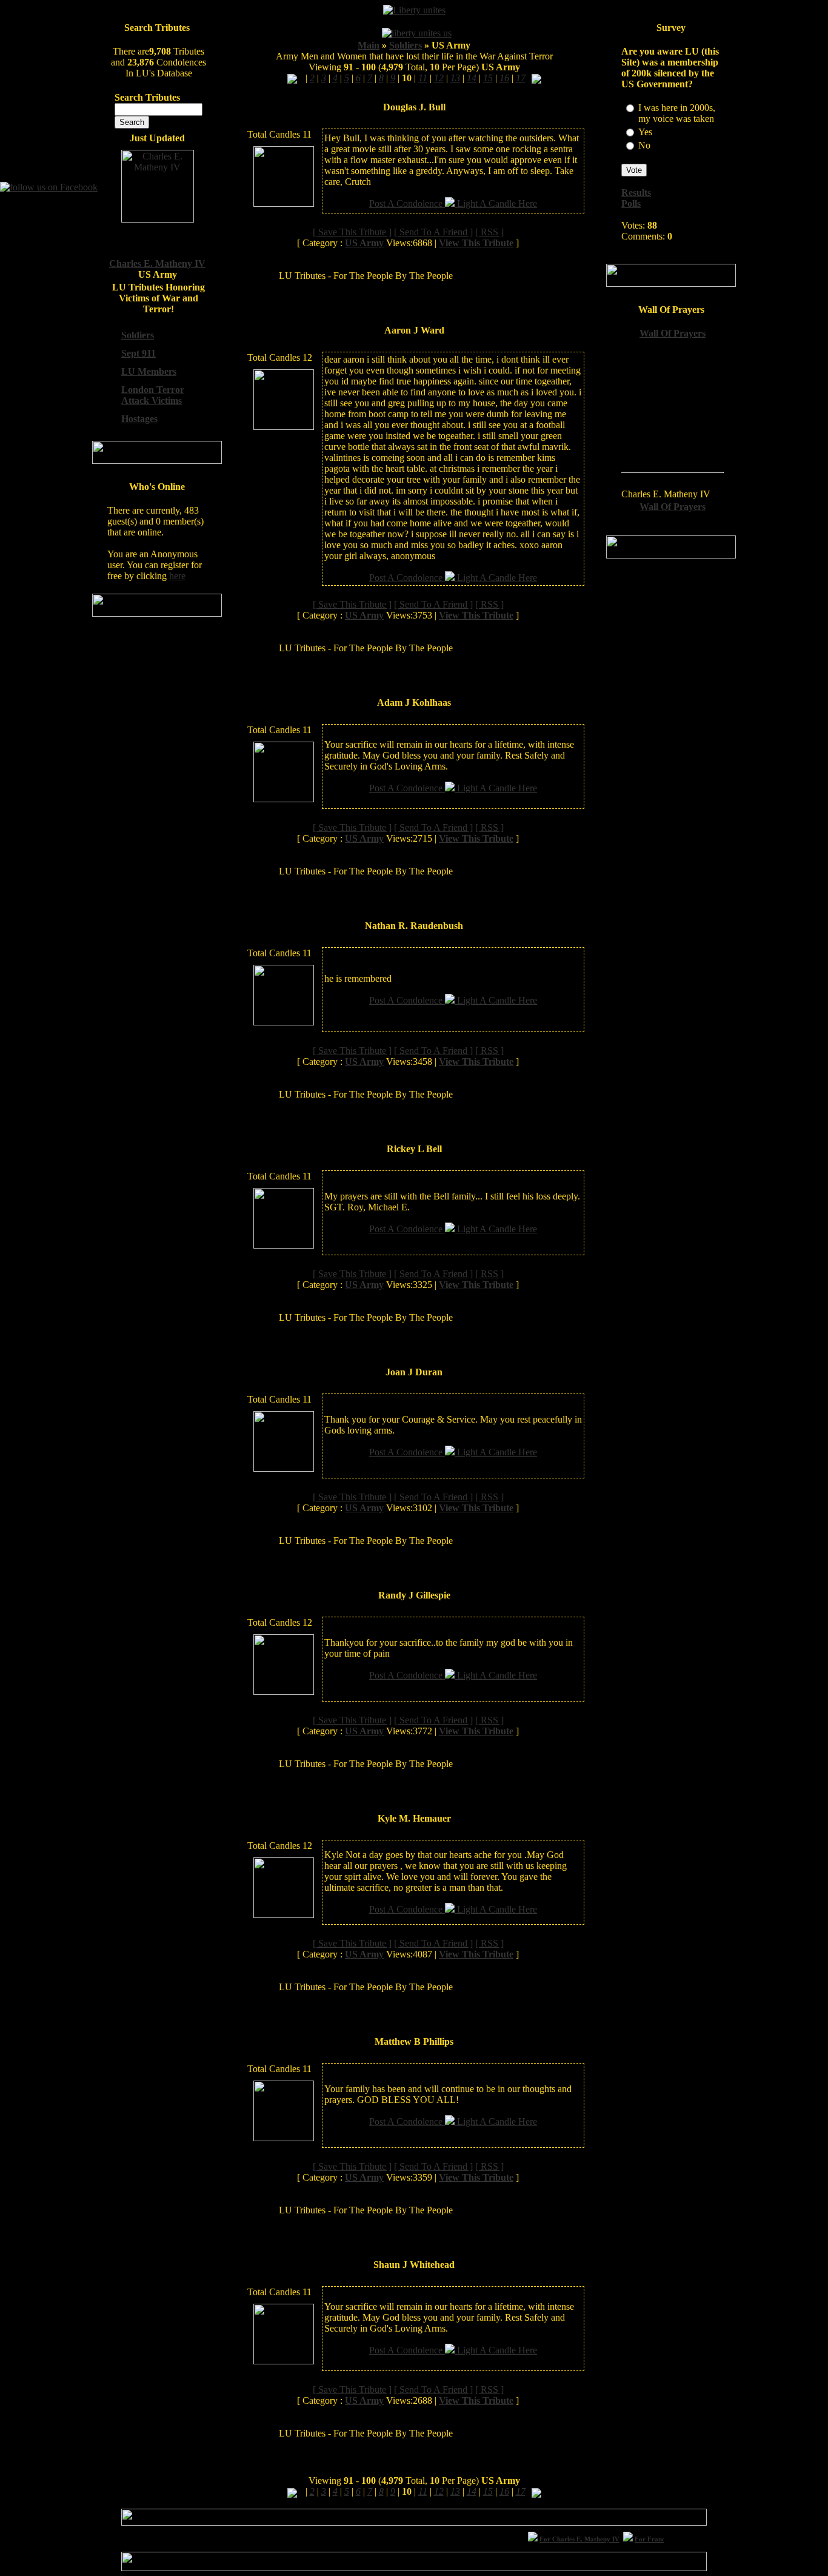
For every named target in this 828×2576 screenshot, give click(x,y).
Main (369, 45)
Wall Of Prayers (673, 333)
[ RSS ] (489, 232)
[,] (292, 78)
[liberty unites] (414, 10)
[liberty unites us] (417, 33)
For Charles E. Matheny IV (564, 2539)
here (177, 576)
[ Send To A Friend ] (433, 232)
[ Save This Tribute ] (352, 232)
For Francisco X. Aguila (654, 2539)
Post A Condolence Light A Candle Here (453, 203)
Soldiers (406, 45)
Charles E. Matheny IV (157, 263)
